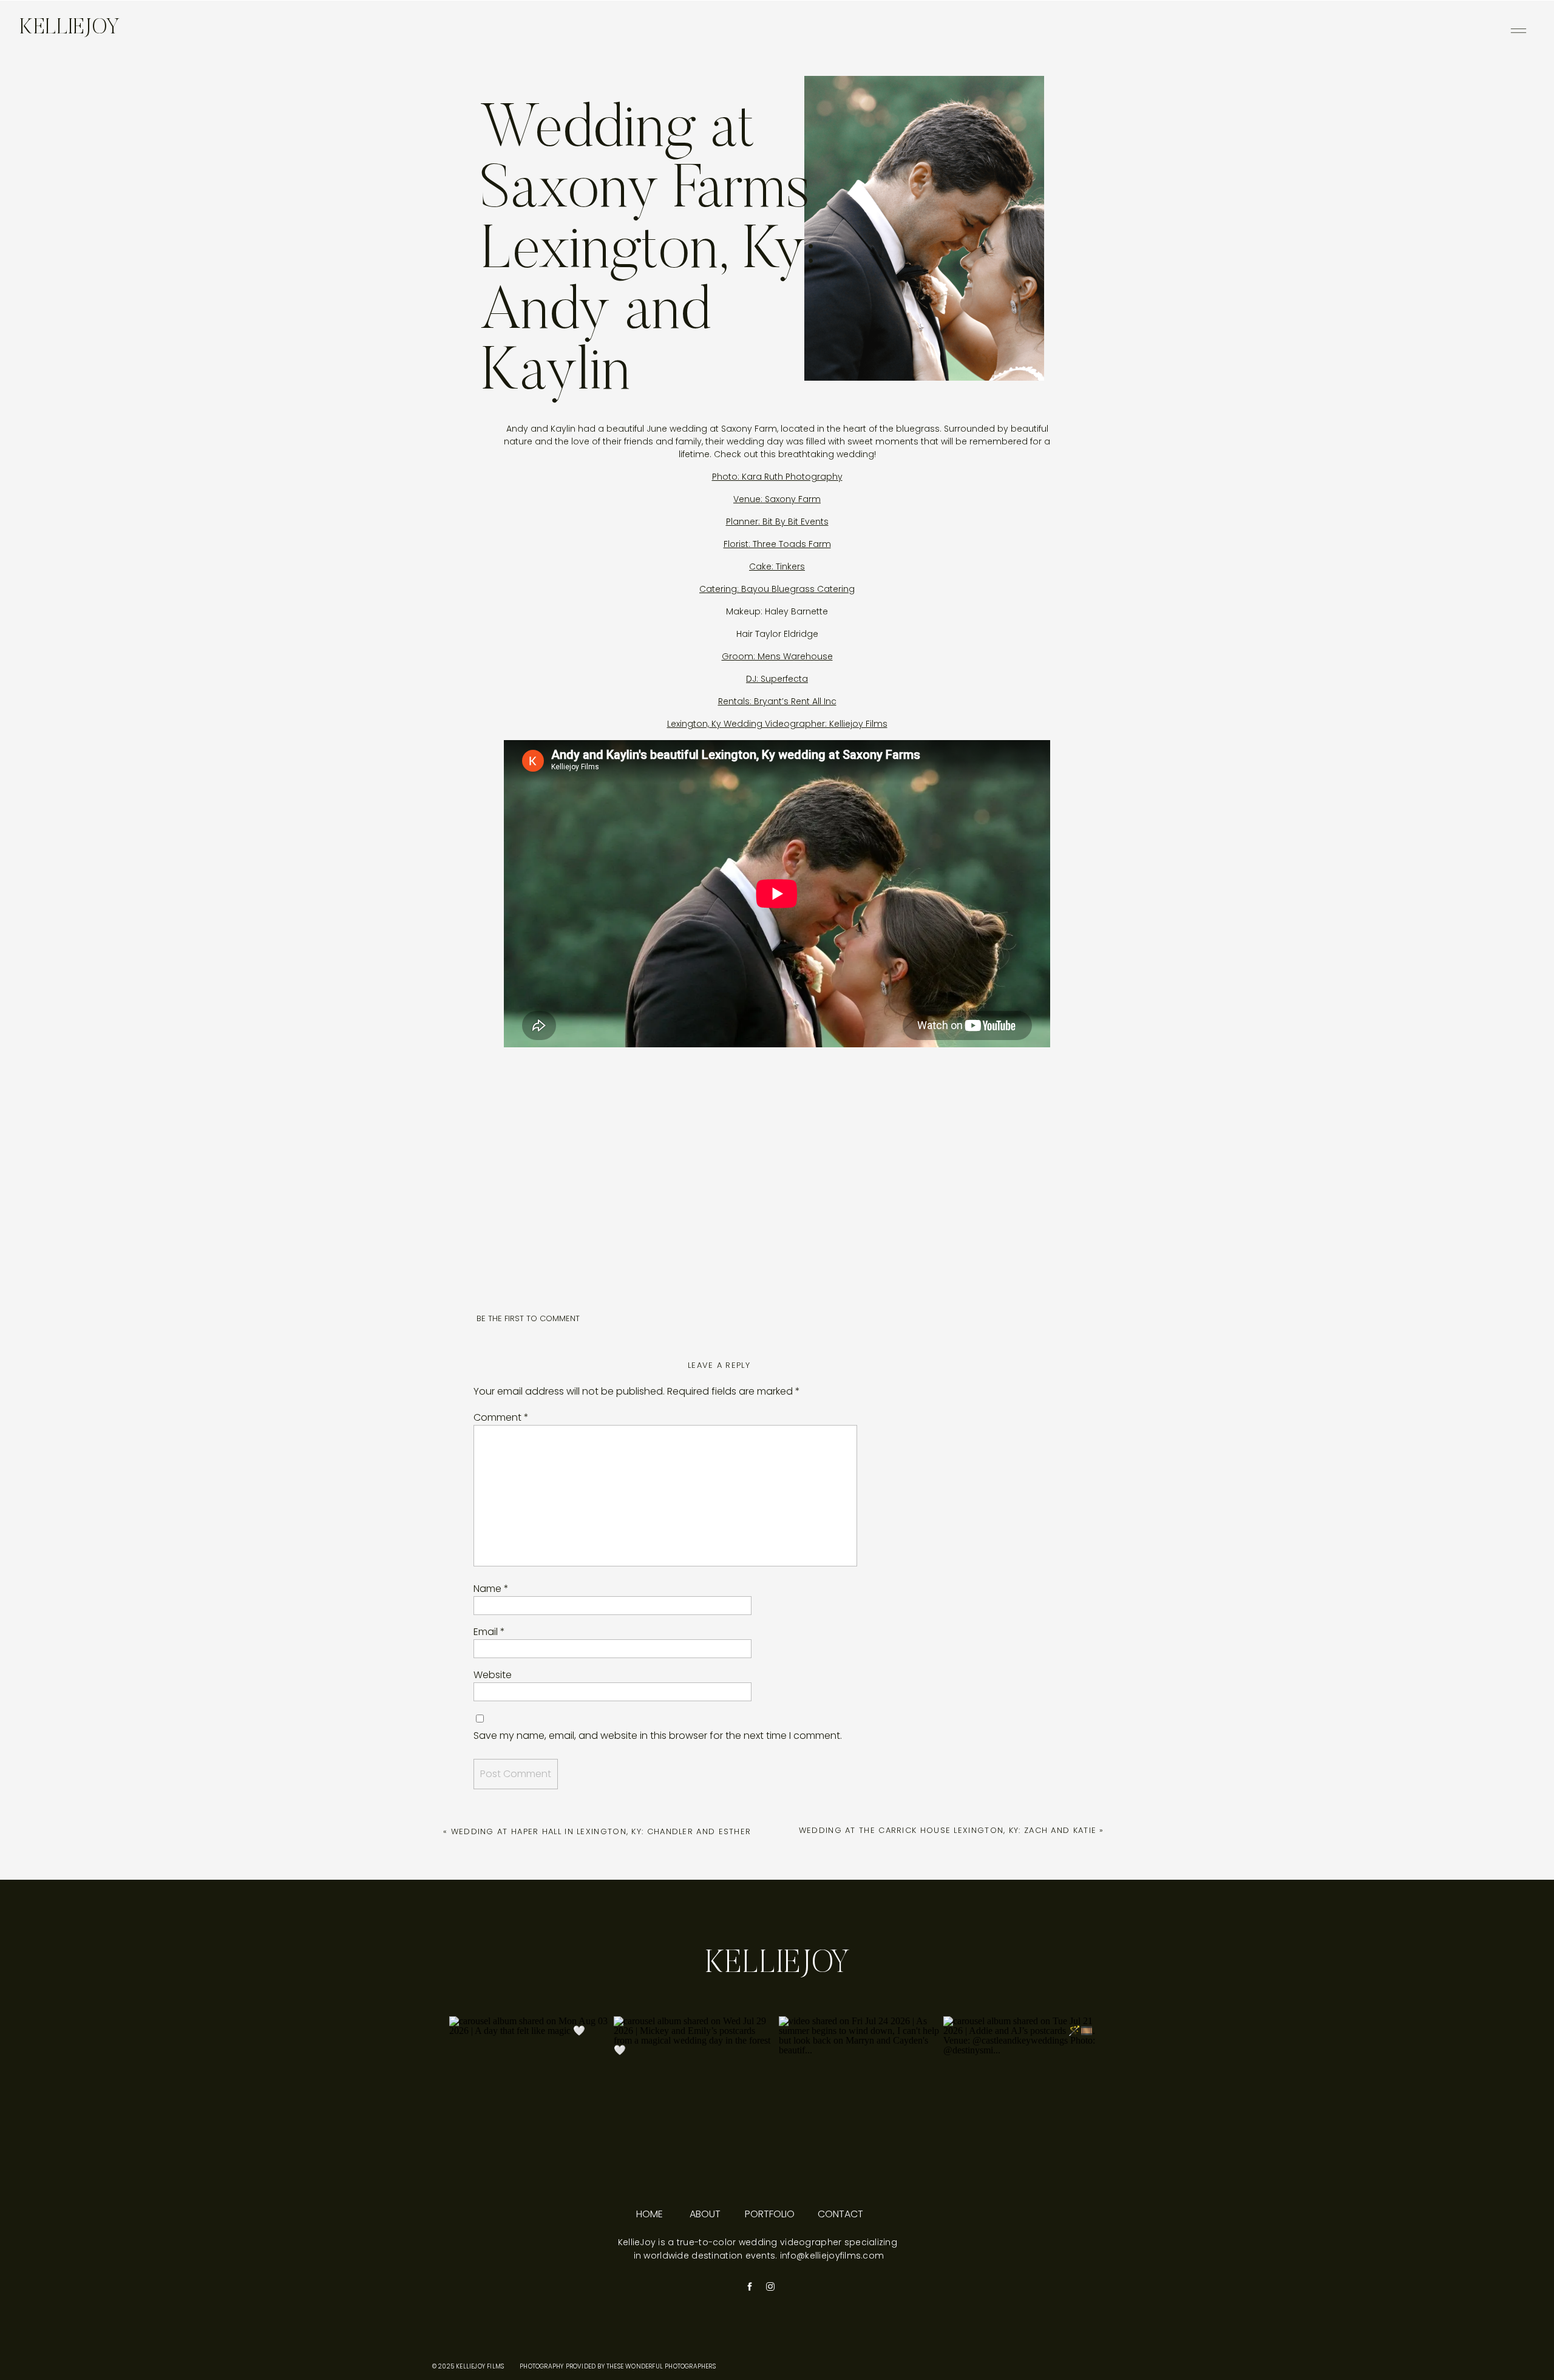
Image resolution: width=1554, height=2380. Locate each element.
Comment (501, 1417)
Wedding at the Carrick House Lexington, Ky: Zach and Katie (948, 1830)
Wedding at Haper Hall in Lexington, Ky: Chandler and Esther (601, 1831)
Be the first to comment (528, 1318)
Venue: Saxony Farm (777, 499)
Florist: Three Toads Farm (777, 544)
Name (491, 1589)
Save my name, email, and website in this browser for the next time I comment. (658, 1736)
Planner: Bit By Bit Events (777, 522)
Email (489, 1632)
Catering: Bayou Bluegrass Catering (777, 589)
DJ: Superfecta (777, 679)
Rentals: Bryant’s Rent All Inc (777, 701)
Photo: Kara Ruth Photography (777, 477)
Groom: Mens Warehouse (777, 656)
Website (493, 1675)
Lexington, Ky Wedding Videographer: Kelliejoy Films (777, 724)
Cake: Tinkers (777, 566)
